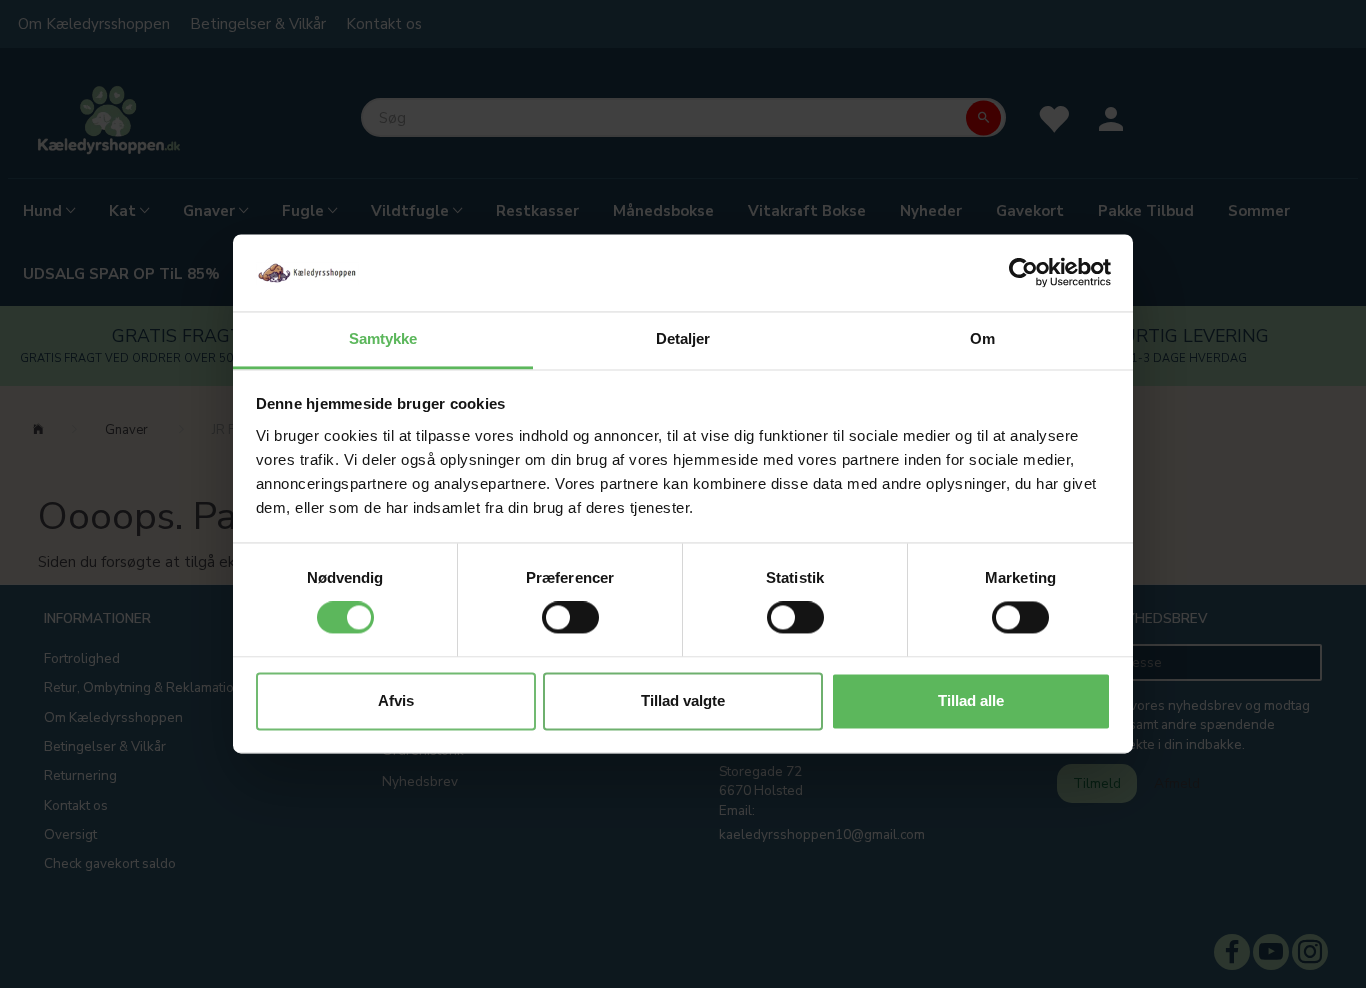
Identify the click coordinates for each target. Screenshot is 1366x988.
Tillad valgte (683, 700)
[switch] (570, 618)
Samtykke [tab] (383, 338)
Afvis (396, 700)
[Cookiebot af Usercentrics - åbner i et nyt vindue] (1023, 273)
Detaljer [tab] (683, 338)
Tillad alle (971, 700)
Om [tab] (982, 338)
